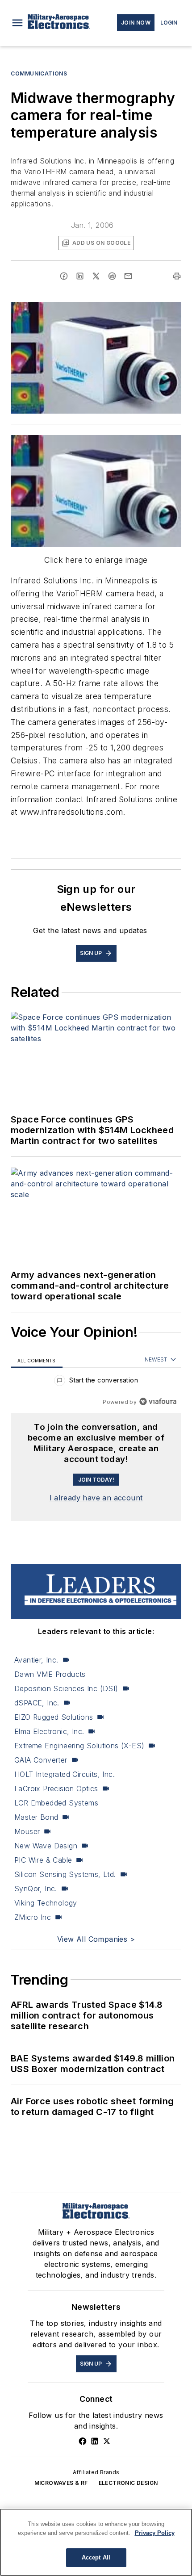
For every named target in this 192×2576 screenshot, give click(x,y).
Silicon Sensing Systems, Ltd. (65, 1874)
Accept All (96, 2557)
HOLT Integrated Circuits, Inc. (65, 1774)
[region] (96, 1382)
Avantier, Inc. (36, 1660)
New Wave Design (46, 1846)
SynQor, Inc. (36, 1889)
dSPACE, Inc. (37, 1703)
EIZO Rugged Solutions (54, 1717)
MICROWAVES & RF (61, 2483)
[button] (17, 23)
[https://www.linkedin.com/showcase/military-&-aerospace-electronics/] (95, 2441)
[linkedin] (80, 276)
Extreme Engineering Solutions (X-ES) (79, 1746)
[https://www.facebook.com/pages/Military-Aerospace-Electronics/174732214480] (83, 2441)
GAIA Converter (41, 1760)
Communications (39, 73)
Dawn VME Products (50, 1674)
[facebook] (64, 276)
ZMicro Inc (33, 1917)
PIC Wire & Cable (43, 1860)
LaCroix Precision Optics (56, 1789)
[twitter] (96, 276)
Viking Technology (46, 1903)
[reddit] (112, 276)
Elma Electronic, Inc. (49, 1731)
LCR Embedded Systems (56, 1803)
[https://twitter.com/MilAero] (107, 2441)
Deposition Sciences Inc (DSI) (66, 1688)
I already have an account (96, 1498)
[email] (128, 276)
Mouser (27, 1831)
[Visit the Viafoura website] (158, 1401)
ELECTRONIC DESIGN (128, 2483)
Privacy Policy (155, 2533)
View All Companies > (96, 1939)
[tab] (37, 1360)
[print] (177, 276)
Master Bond (36, 1817)
